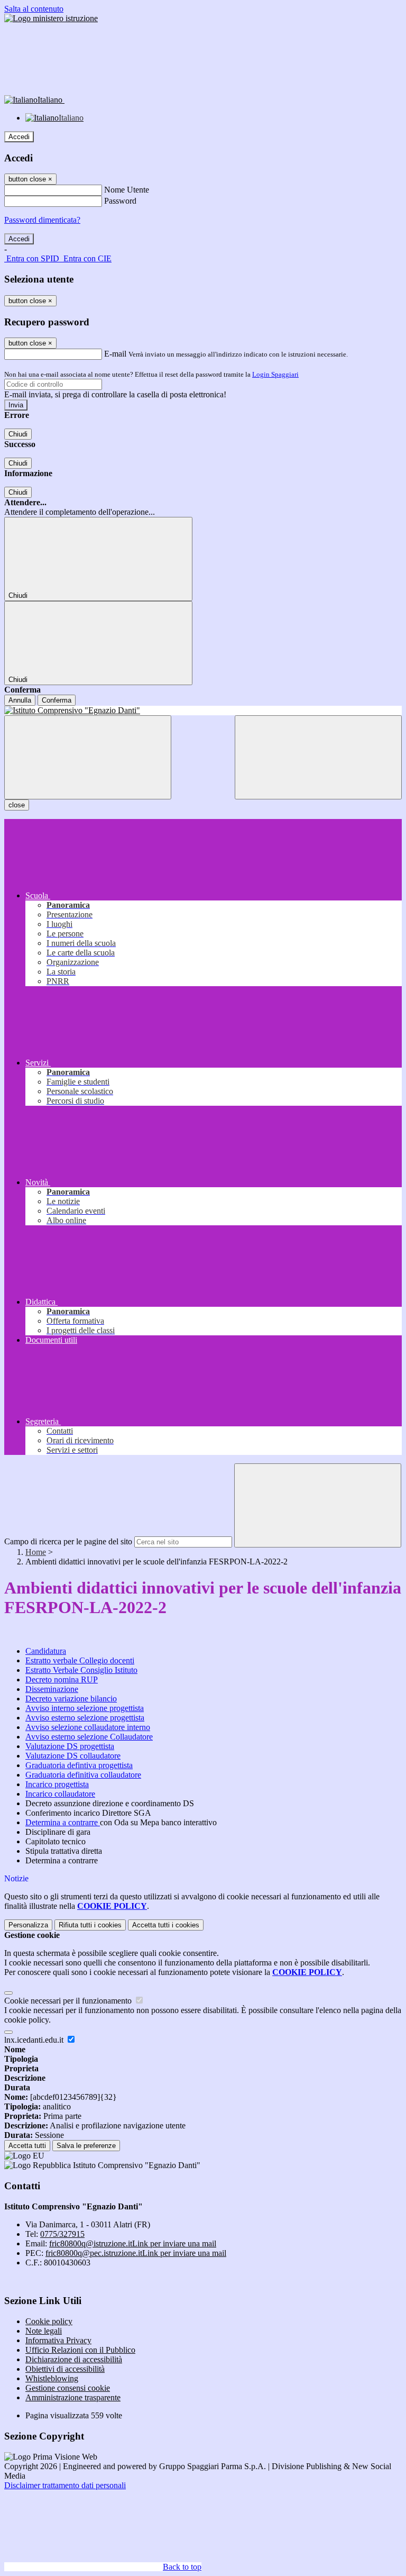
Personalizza (28, 1925)
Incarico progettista (57, 1784)
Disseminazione (52, 1689)
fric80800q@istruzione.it (133, 2243)
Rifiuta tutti (90, 1925)
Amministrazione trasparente (73, 2397)
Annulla (20, 700)
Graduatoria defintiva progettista (79, 1765)
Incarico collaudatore (60, 1794)
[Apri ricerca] (318, 757)
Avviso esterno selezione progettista (85, 1718)
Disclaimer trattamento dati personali (65, 2485)
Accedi (19, 137)
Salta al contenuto (34, 9)
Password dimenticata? (42, 220)
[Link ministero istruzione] (51, 18)
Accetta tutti (166, 1925)
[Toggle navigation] (88, 757)
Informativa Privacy (58, 2340)
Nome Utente (127, 190)
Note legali (44, 2331)
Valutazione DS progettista (70, 1746)
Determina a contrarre (63, 1822)
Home (36, 1552)
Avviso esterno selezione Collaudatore (89, 1737)
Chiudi (18, 434)
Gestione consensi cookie (68, 2388)
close (17, 805)
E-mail (115, 354)
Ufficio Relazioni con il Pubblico (80, 2350)
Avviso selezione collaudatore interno (88, 1727)
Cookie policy (49, 2321)
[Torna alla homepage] (203, 711)
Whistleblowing (52, 2378)
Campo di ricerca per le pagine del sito (68, 1541)
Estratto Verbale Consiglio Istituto (81, 1670)
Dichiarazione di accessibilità (74, 2359)
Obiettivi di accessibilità (65, 2369)
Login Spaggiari (275, 374)
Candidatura (46, 1651)
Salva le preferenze (86, 2146)
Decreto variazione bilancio (71, 1699)
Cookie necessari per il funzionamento (69, 2001)
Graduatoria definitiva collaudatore (83, 1775)
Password (120, 201)
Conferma (57, 700)
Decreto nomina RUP (62, 1680)
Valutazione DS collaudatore (73, 1756)
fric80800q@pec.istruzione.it (136, 2253)
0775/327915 (62, 2234)
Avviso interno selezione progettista (85, 1708)
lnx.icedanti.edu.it (35, 2040)
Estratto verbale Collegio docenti (80, 1660)
